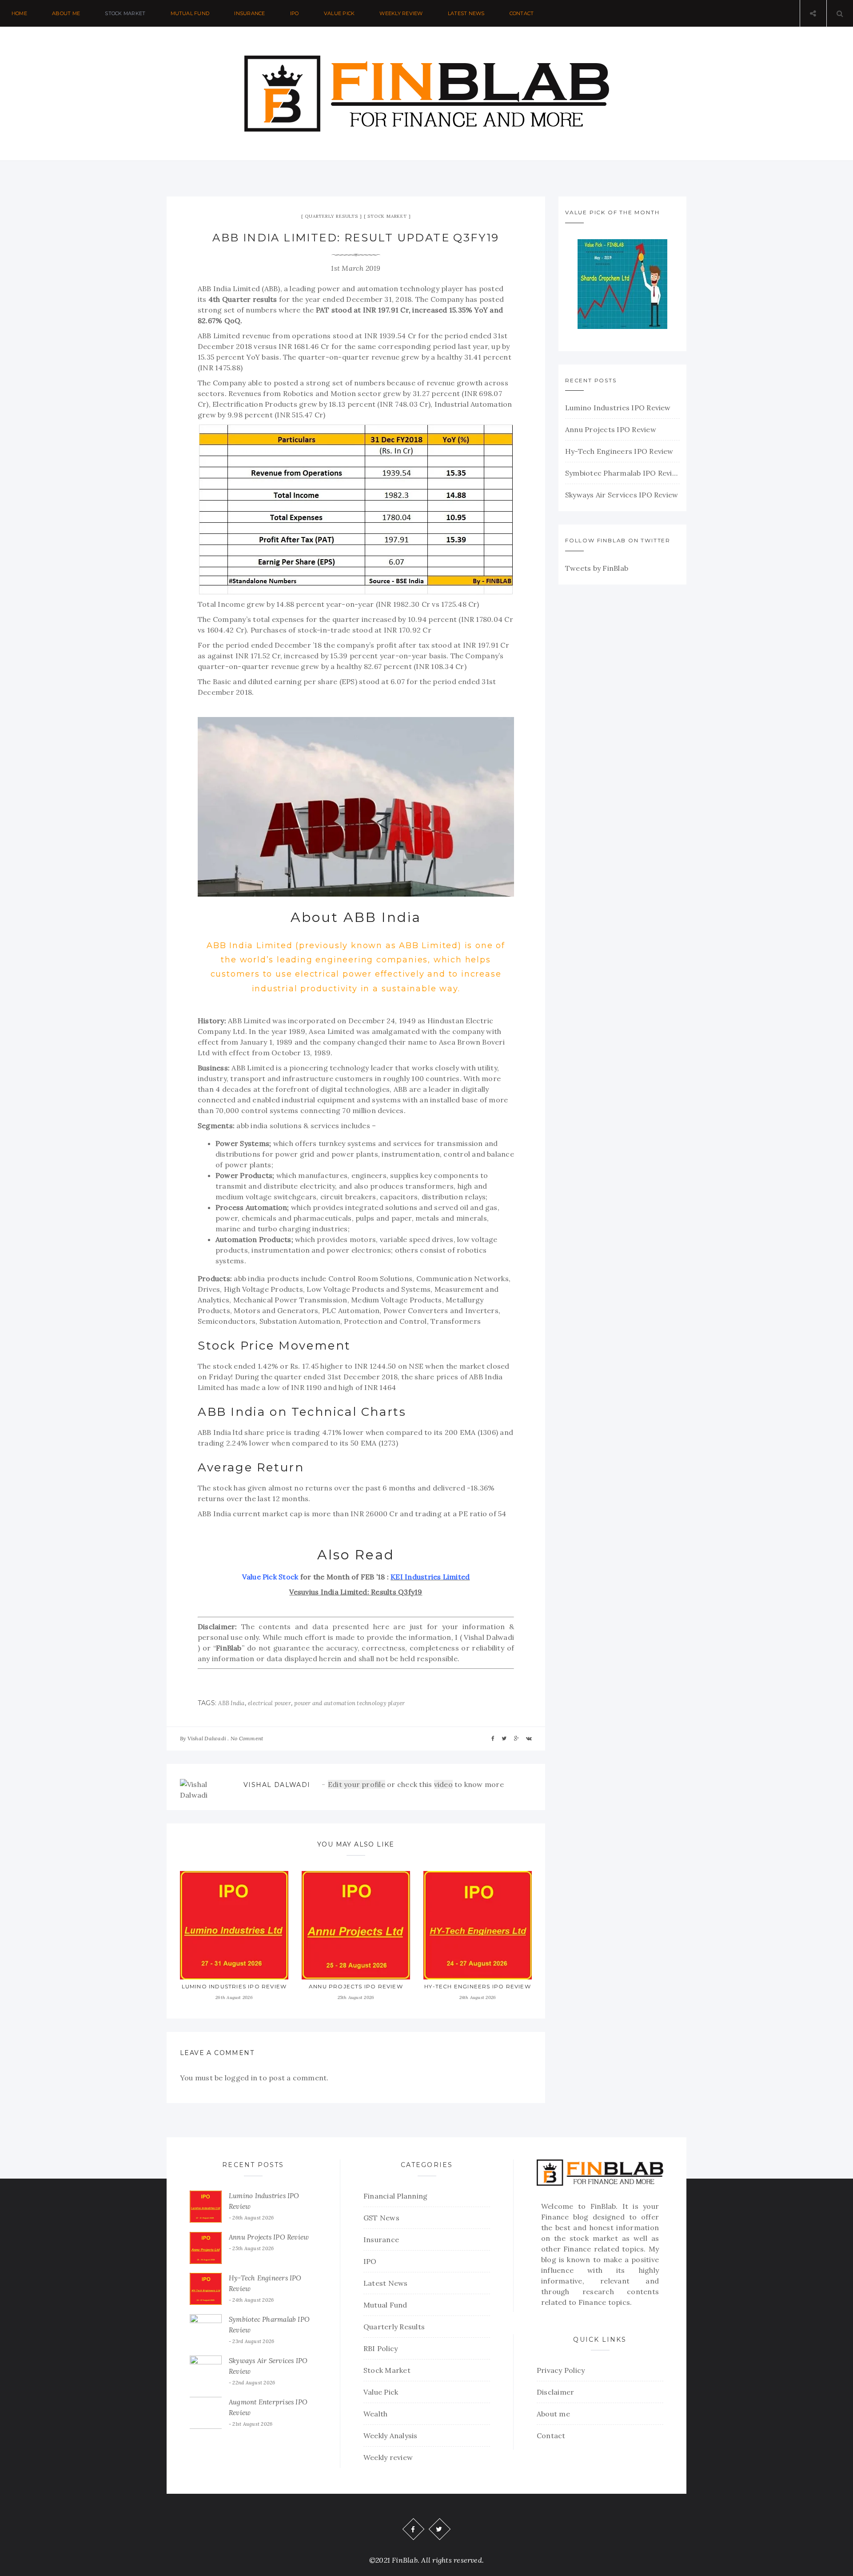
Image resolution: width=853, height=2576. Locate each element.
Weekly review (401, 13)
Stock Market (125, 13)
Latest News (466, 13)
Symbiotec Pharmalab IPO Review (622, 473)
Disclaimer (555, 2392)
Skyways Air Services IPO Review (622, 495)
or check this (381, 1784)
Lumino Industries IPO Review (234, 1986)
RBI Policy (381, 2348)
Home (19, 13)
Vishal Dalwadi (207, 1738)
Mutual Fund (190, 13)
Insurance (249, 13)
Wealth (375, 2414)
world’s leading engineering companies (334, 960)
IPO (295, 13)
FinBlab (603, 2206)
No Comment (247, 1738)
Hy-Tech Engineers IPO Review (478, 1986)
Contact (522, 13)
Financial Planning (395, 2196)
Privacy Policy (561, 2370)
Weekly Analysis (391, 2436)
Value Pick (339, 13)
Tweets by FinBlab (597, 568)
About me (66, 13)
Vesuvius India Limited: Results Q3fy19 (356, 1592)
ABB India (231, 1703)
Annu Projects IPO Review (356, 1986)
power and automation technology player (349, 1703)
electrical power (269, 1703)
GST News (381, 2218)
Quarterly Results (331, 216)
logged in (241, 2078)
